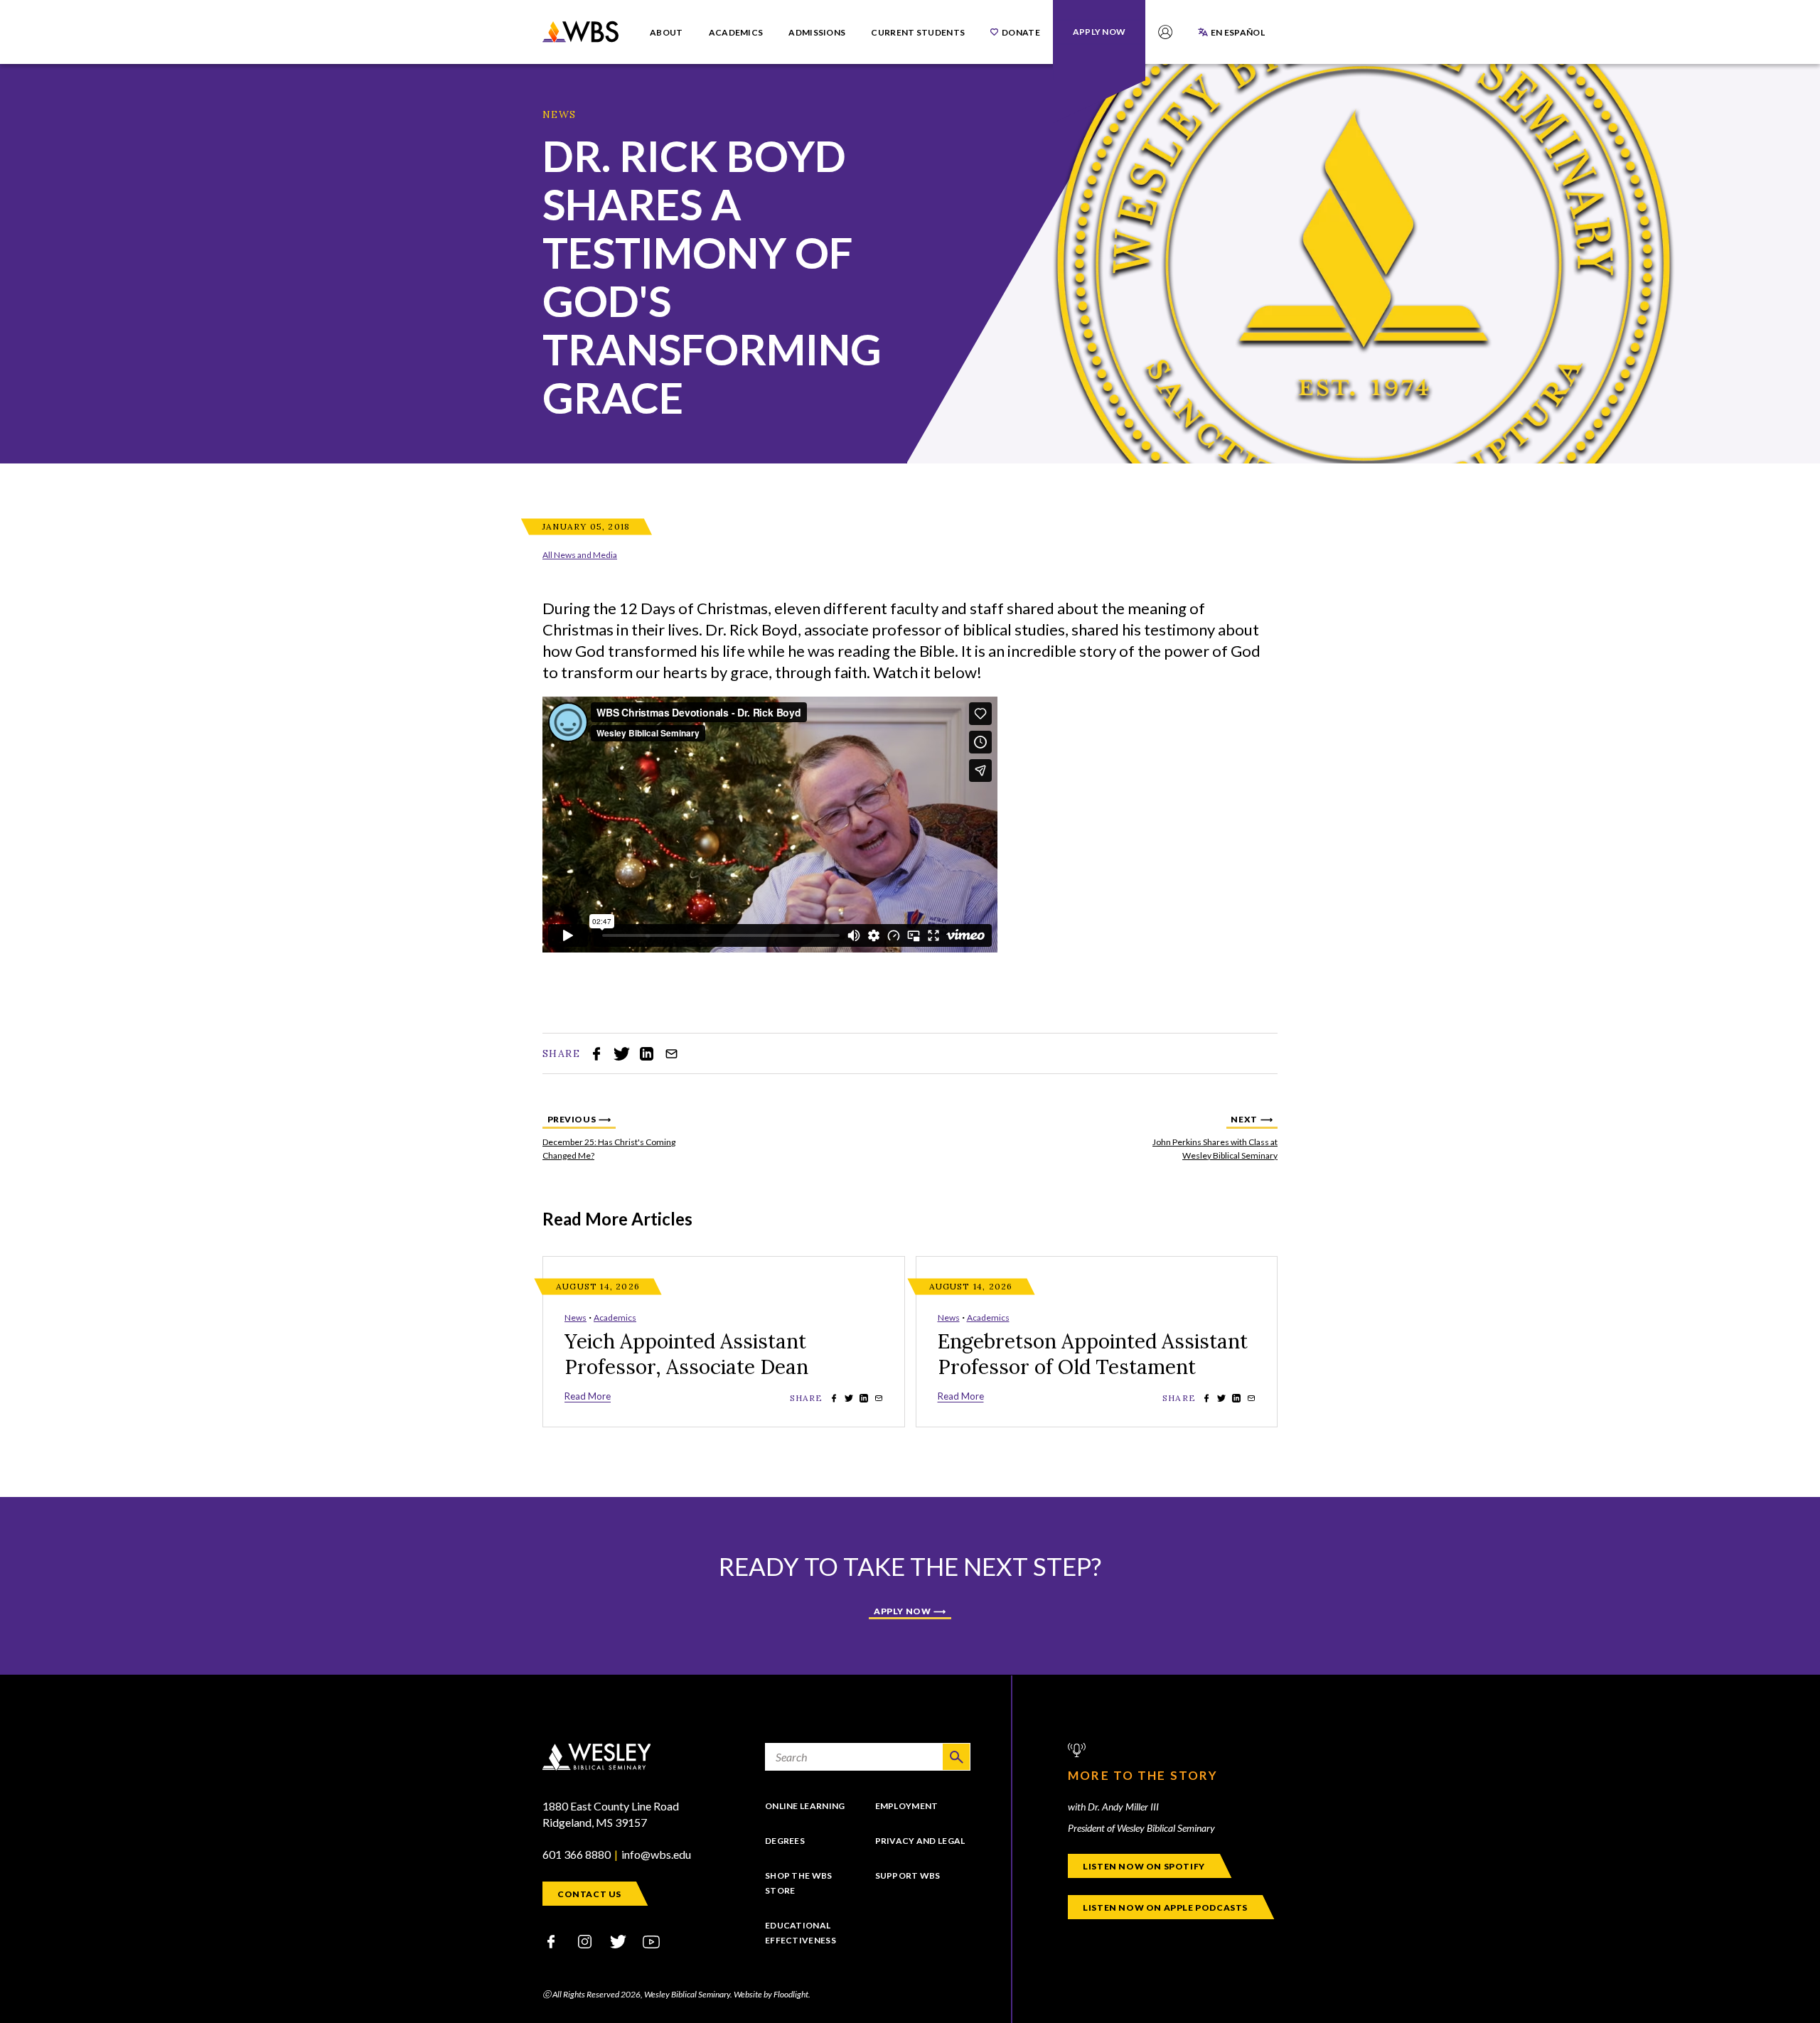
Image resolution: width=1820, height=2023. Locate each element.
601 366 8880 (577, 1854)
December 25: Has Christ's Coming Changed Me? (614, 1137)
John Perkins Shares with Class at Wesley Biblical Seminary (1206, 1137)
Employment (907, 1806)
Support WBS (908, 1876)
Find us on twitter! (618, 1942)
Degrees (785, 1841)
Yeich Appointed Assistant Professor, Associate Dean (686, 1354)
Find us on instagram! (584, 1942)
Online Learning (805, 1806)
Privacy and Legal (920, 1841)
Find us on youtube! (651, 1942)
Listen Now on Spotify (1144, 1866)
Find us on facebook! (551, 1942)
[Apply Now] (1099, 32)
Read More (588, 1396)
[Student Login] (1165, 32)
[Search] (956, 1757)
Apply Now (902, 1611)
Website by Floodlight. (772, 1994)
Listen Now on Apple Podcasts (1165, 1907)
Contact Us (589, 1894)
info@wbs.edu (656, 1854)
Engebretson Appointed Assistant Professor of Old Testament (1093, 1354)
